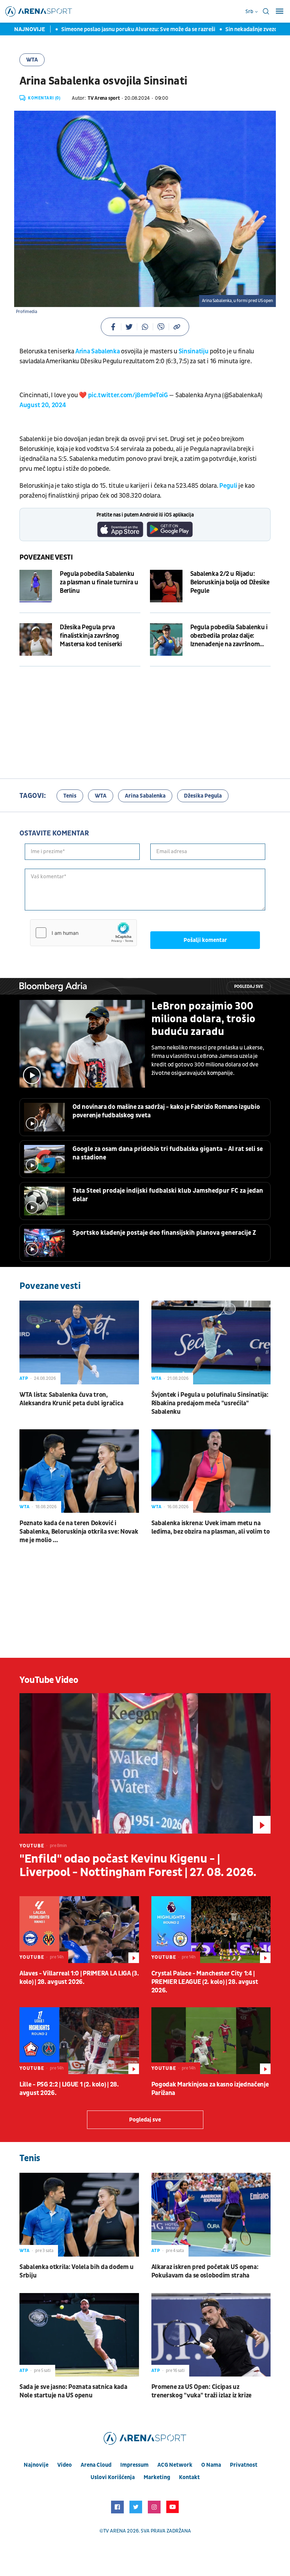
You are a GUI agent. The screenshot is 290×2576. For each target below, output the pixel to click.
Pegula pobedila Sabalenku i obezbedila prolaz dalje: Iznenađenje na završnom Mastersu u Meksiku (229, 636)
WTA (32, 60)
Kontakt (189, 2477)
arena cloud (96, 2465)
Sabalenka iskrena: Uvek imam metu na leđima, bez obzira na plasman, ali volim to (211, 1527)
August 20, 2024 (43, 405)
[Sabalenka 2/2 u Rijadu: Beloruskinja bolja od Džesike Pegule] (166, 586)
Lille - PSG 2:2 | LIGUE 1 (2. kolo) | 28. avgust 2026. (69, 2089)
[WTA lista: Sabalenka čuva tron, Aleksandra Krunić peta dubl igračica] (79, 1342)
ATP (24, 1378)
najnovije (36, 2465)
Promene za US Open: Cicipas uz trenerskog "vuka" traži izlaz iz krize (202, 2391)
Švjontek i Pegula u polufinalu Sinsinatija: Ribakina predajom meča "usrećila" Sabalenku (210, 1403)
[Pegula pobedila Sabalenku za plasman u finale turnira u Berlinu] (36, 586)
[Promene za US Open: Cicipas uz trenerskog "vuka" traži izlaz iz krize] (211, 2335)
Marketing (157, 2477)
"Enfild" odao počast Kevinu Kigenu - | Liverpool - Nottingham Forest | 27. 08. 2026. (138, 1866)
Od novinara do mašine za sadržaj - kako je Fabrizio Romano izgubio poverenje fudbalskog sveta (166, 1111)
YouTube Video (49, 1680)
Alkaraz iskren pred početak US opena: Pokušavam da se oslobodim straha (205, 2271)
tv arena (115, 2531)
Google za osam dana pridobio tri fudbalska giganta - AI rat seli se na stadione (168, 1153)
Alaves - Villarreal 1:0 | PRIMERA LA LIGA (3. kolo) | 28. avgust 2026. (79, 1978)
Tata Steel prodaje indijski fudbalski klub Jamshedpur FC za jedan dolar (168, 1195)
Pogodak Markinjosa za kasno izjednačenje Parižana (210, 2089)
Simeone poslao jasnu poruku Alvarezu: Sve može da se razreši (108, 29)
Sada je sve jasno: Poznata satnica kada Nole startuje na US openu (73, 2391)
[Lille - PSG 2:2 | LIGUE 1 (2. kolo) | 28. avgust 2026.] (79, 2041)
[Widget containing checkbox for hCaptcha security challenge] (83, 933)
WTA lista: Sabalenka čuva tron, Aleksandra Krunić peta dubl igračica (71, 1399)
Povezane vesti (46, 557)
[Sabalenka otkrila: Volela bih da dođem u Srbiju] (79, 2215)
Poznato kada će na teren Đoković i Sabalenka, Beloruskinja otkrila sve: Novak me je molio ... (79, 1532)
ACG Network (175, 2465)
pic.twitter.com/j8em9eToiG (128, 395)
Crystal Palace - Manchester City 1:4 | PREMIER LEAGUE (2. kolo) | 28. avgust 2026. (205, 1982)
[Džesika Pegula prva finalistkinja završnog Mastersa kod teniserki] (36, 639)
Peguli (229, 486)
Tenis (70, 796)
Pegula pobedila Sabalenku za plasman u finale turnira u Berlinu (99, 582)
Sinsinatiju (194, 351)
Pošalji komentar (205, 940)
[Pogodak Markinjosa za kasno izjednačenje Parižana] (211, 2041)
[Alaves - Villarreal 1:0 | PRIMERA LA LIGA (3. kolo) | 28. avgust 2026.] (79, 1930)
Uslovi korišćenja (113, 2477)
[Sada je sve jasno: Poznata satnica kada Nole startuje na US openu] (79, 2335)
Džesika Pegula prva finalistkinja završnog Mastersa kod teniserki (91, 636)
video (65, 2465)
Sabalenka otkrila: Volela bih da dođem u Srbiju (77, 2271)
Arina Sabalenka (98, 351)
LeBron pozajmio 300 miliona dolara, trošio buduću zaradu (203, 1019)
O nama (211, 2465)
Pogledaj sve (249, 987)
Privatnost (244, 2465)
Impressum (134, 2465)
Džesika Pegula (203, 796)
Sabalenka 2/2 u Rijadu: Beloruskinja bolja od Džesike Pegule (230, 582)
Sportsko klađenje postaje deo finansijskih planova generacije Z (164, 1233)
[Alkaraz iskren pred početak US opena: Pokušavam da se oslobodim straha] (211, 2215)
